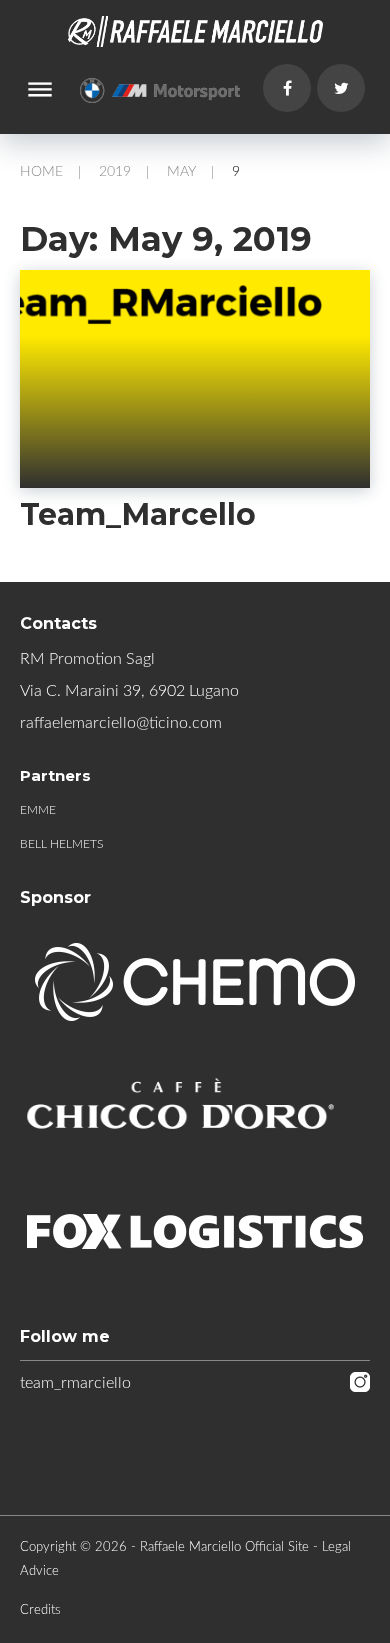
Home (41, 172)
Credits (40, 1610)
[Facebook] (287, 88)
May (181, 172)
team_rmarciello (75, 1383)
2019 (115, 172)
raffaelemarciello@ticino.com (121, 723)
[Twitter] (341, 88)
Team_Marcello (138, 514)
